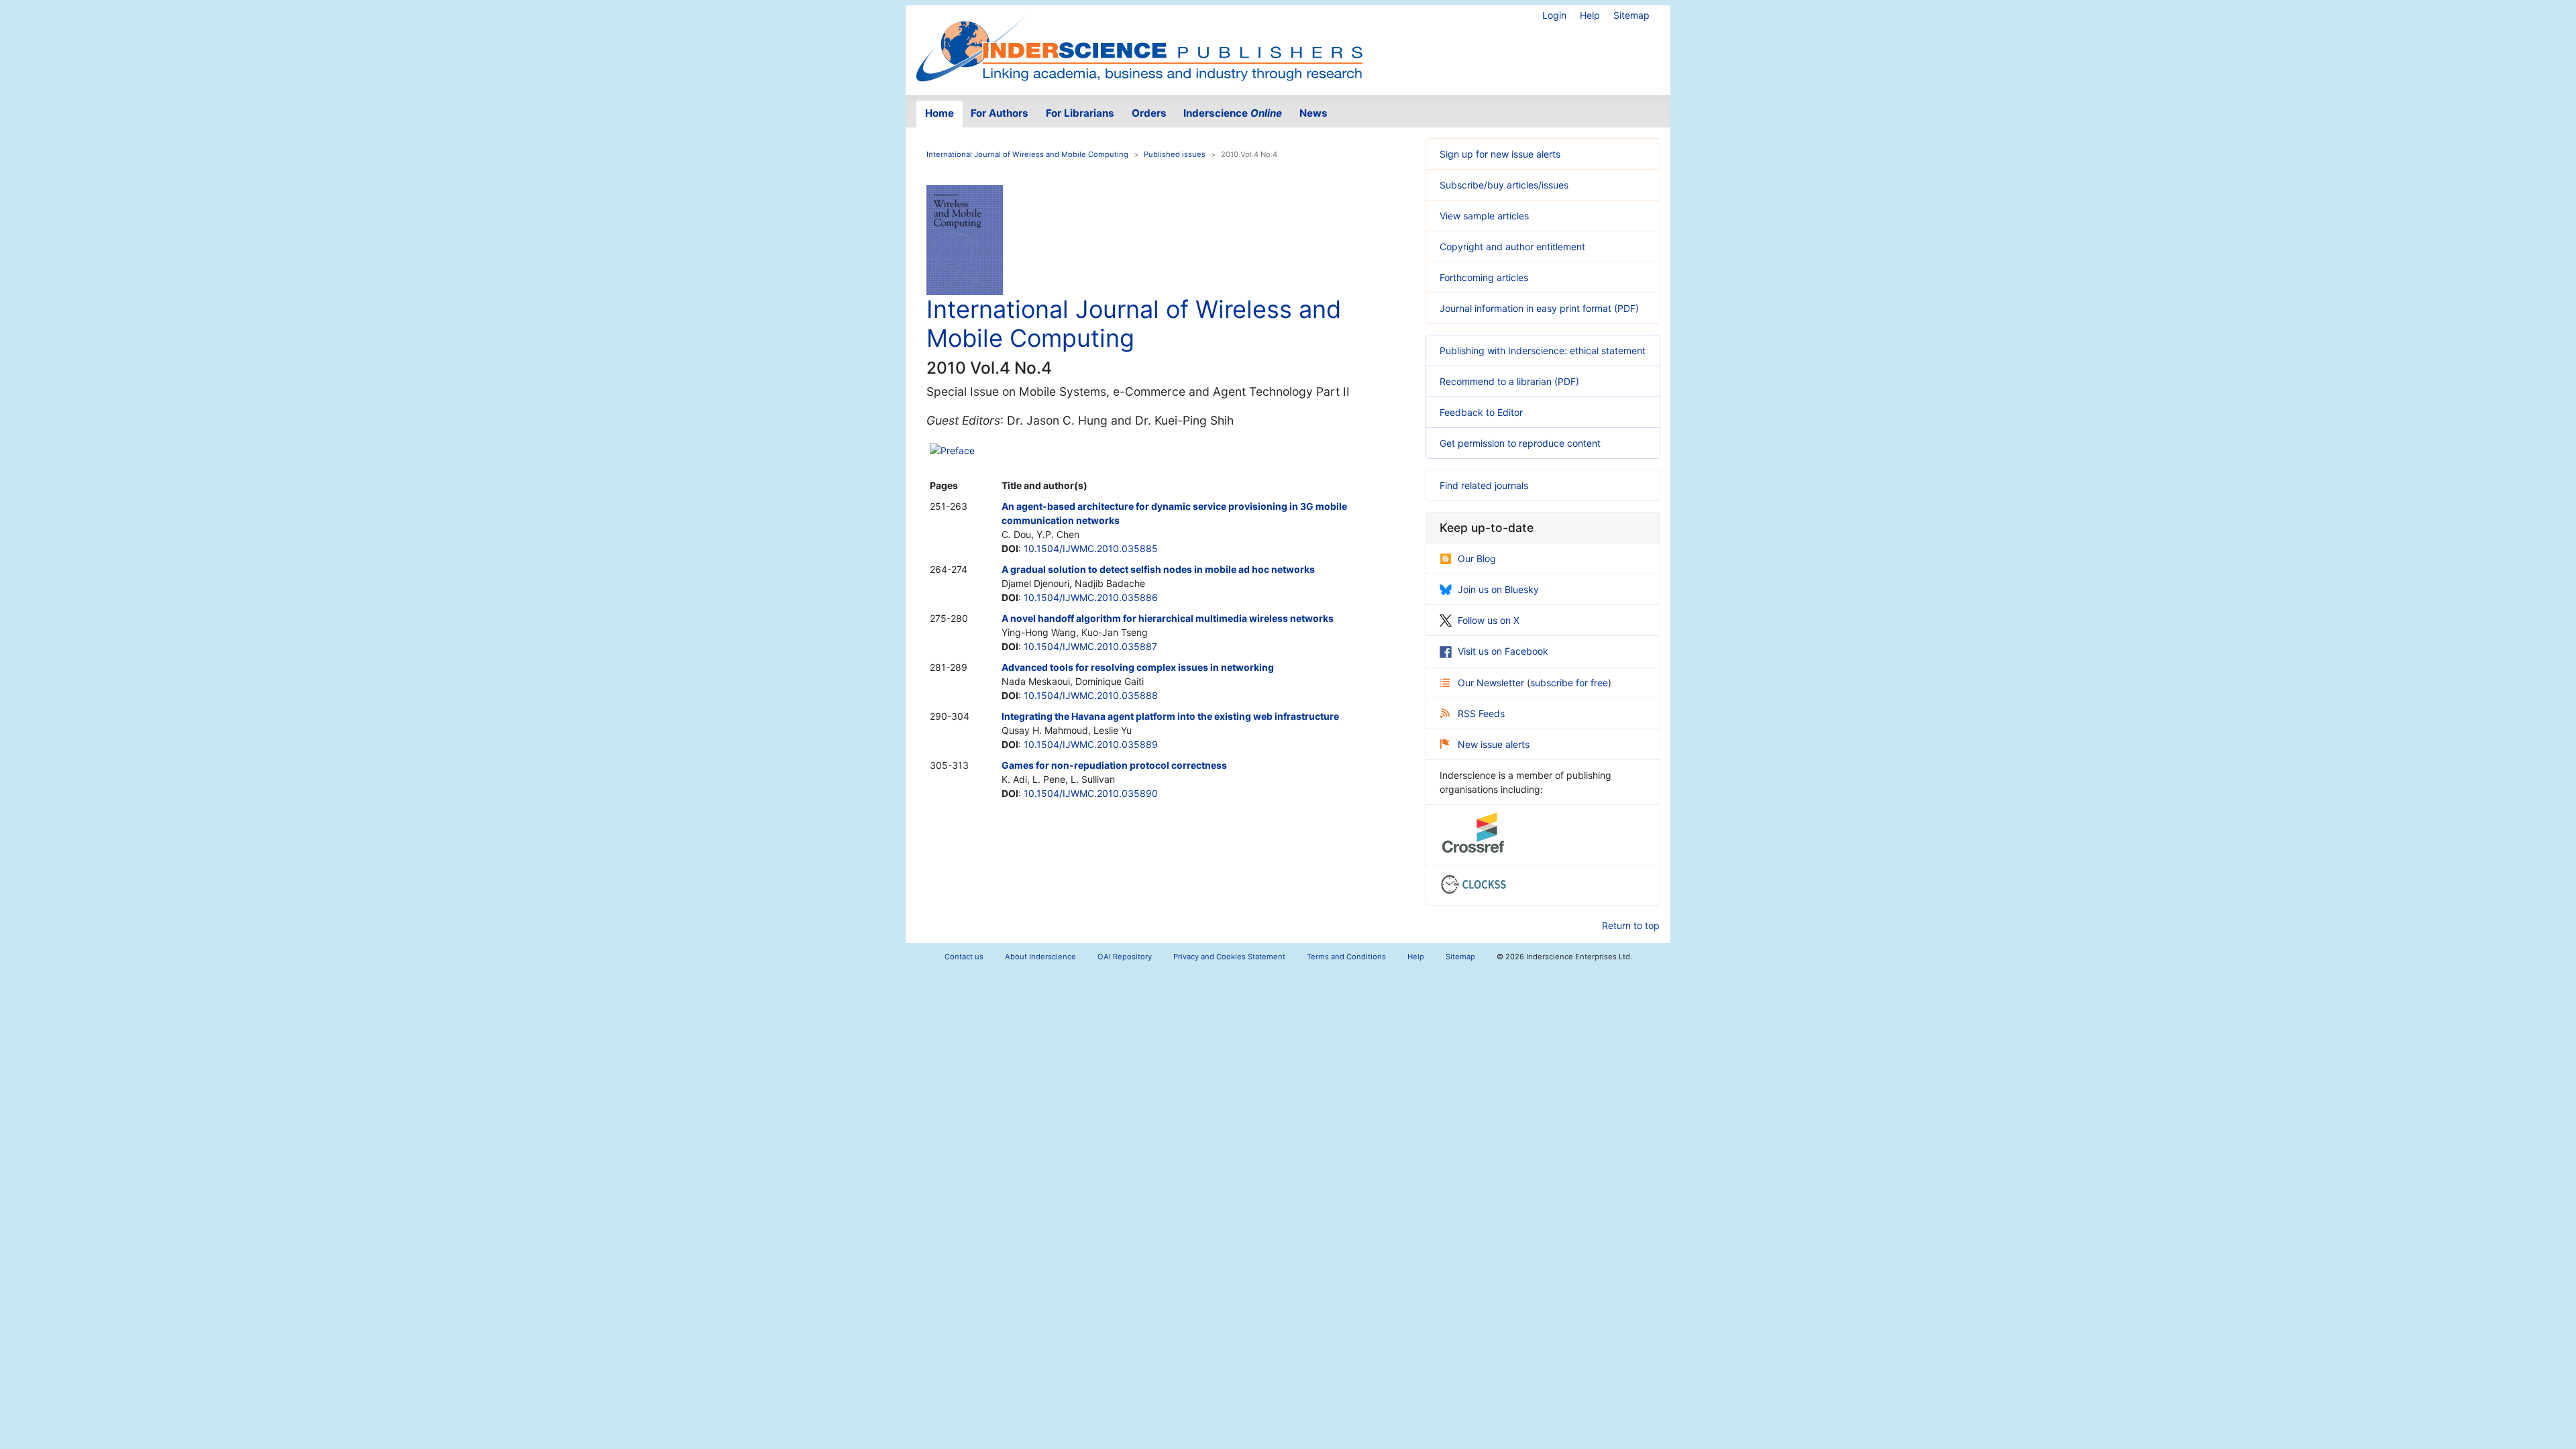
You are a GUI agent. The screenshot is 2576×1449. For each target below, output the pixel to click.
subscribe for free (1569, 683)
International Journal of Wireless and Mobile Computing (1027, 154)
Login (1554, 15)
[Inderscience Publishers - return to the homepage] (1139, 45)
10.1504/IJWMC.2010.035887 (1090, 646)
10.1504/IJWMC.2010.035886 (1091, 597)
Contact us (964, 957)
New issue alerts (1494, 744)
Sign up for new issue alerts (1500, 154)
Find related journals (1484, 485)
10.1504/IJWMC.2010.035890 (1091, 793)
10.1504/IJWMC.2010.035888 (1091, 695)
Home (940, 113)
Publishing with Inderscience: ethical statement (1543, 351)
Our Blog (1477, 558)
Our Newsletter (1492, 683)
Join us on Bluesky (1498, 589)
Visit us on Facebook (1503, 651)
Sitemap (1631, 15)
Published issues (1175, 154)
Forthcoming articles (1484, 277)
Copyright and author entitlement (1512, 247)
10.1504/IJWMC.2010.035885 (1091, 548)
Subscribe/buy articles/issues (1504, 185)
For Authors (1000, 113)
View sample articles (1484, 216)
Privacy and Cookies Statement (1229, 957)
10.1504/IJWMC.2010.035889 (1091, 744)
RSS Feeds (1481, 713)
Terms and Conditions (1346, 957)
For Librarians (1080, 113)
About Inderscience (1040, 957)
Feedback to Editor (1481, 412)
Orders (1149, 113)
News (1313, 113)
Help (1590, 15)
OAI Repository (1125, 957)
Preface (958, 450)
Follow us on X (1489, 620)
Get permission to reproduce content (1520, 443)
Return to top (1631, 925)
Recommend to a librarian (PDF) (1509, 381)
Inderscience (1233, 113)
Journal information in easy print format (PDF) (1539, 308)
